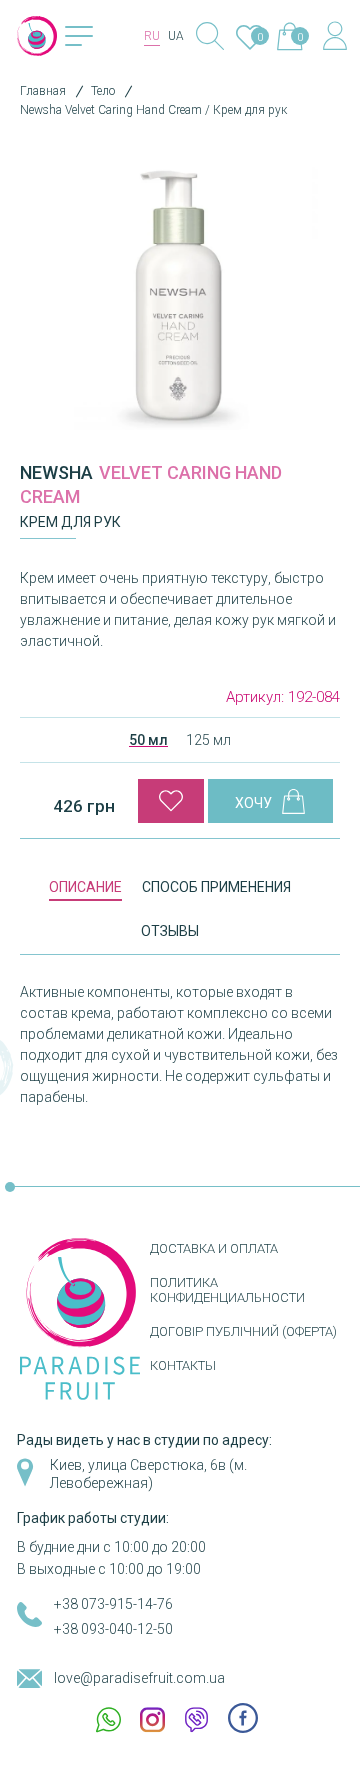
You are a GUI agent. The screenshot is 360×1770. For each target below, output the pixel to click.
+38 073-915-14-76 (113, 1604)
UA (176, 36)
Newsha (56, 472)
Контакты (183, 1365)
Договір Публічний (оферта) (243, 1331)
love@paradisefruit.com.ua (139, 1678)
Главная (43, 91)
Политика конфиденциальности (227, 1290)
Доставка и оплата (214, 1248)
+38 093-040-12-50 (113, 1629)
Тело (103, 91)
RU (152, 36)
